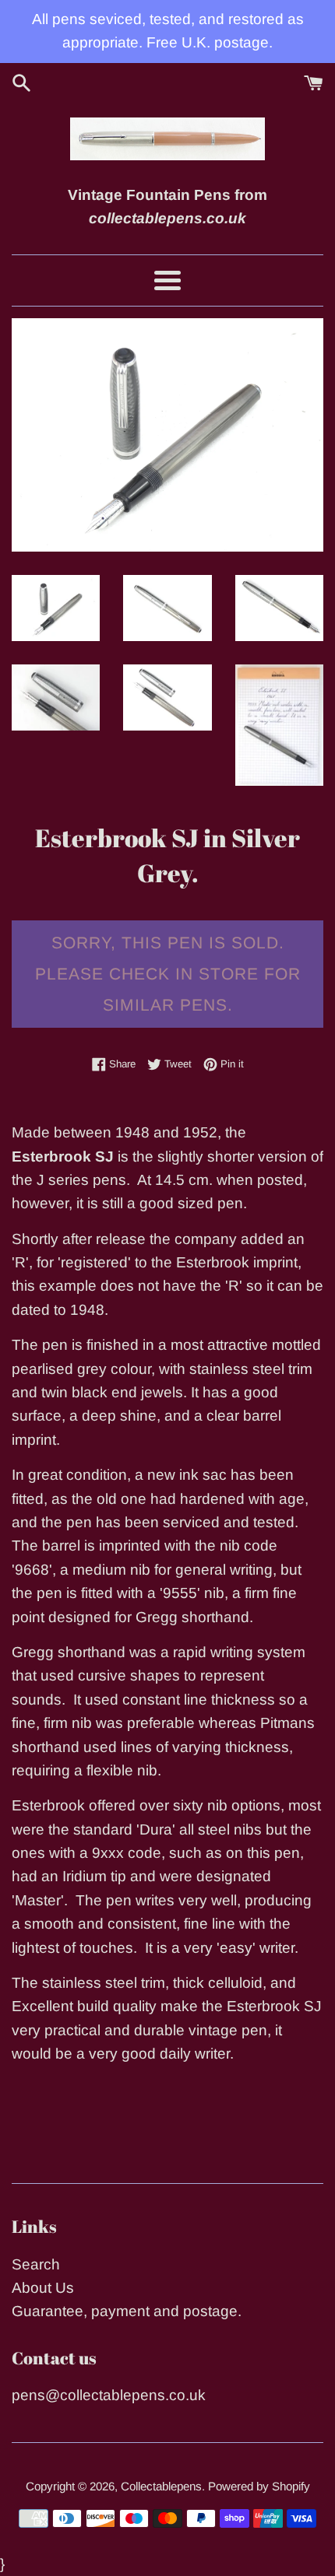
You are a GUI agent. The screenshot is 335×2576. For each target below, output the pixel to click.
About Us (43, 2288)
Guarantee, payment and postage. (127, 2311)
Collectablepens (161, 2486)
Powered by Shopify (259, 2486)
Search (36, 2264)
